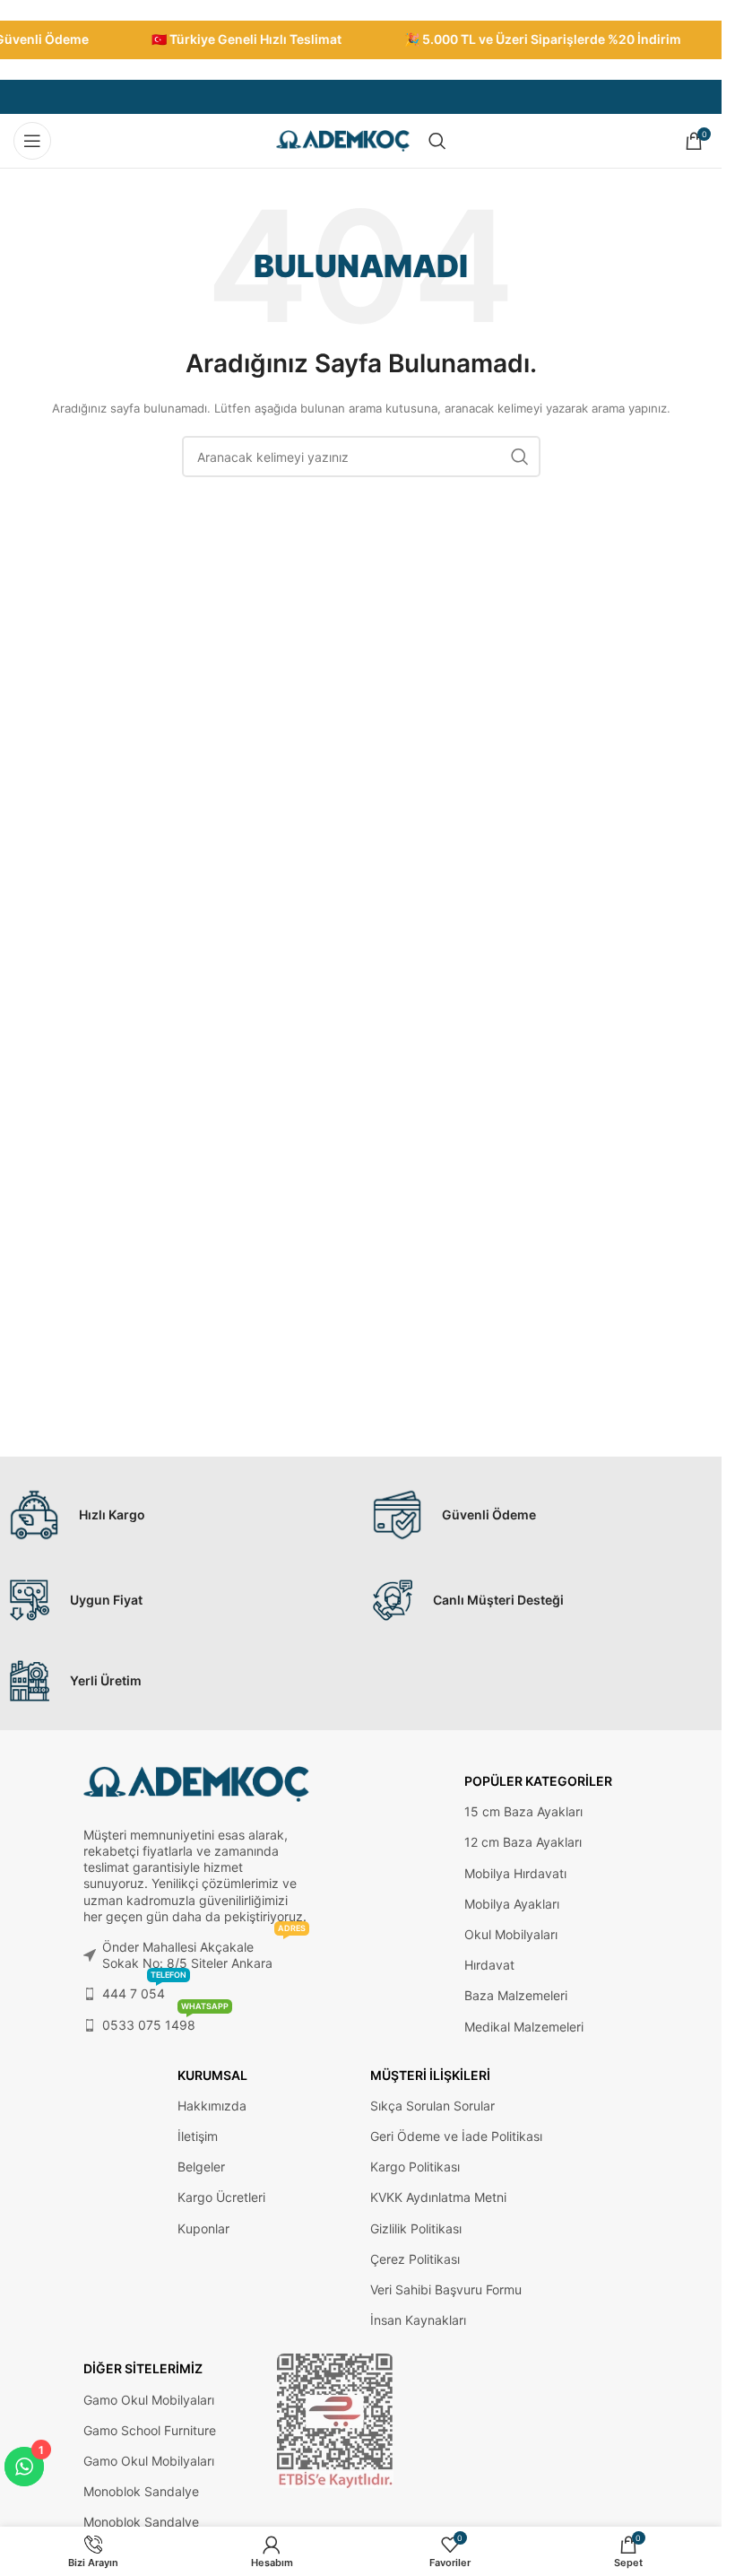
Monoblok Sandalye (141, 2491)
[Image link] (335, 2420)
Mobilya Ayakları (512, 1904)
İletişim (198, 2136)
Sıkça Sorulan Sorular (432, 2106)
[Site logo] (343, 139)
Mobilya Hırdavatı (515, 1873)
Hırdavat (489, 1965)
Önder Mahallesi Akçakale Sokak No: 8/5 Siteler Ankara (204, 1951)
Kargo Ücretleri (221, 2197)
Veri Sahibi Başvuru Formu (446, 2289)
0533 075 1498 (165, 2021)
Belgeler (201, 2167)
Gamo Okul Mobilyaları (149, 2400)
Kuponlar (203, 2228)
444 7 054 (144, 1990)
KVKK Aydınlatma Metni (438, 2197)
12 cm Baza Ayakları (523, 1842)
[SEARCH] (520, 457)
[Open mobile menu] (32, 141)
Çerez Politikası (415, 2259)
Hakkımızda (212, 2106)
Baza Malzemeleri (516, 1995)
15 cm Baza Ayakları (523, 1811)
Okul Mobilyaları (511, 1934)
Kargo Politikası (415, 2167)
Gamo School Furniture (150, 2430)
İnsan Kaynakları (418, 2320)
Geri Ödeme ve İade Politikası (456, 2136)
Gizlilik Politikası (416, 2228)
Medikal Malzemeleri (524, 2027)
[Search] (437, 141)
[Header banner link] (361, 40)
